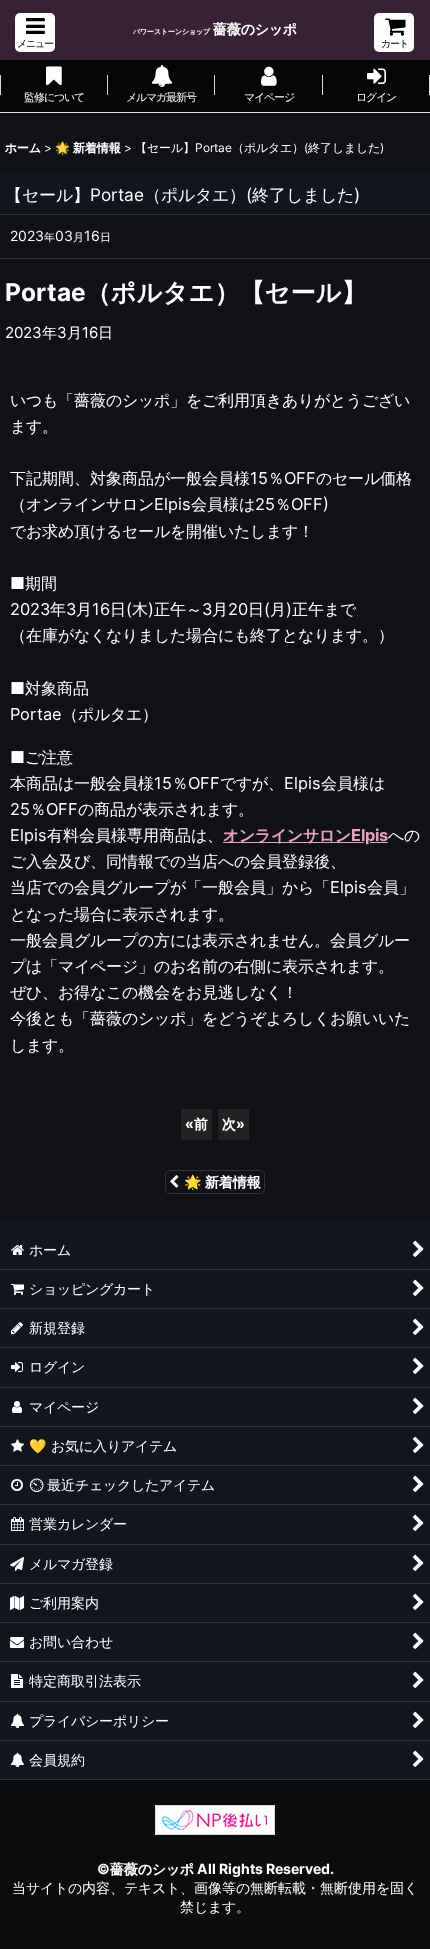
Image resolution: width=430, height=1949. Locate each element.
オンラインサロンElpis (305, 835)
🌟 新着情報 (222, 1181)
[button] (35, 32)
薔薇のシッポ (215, 28)
